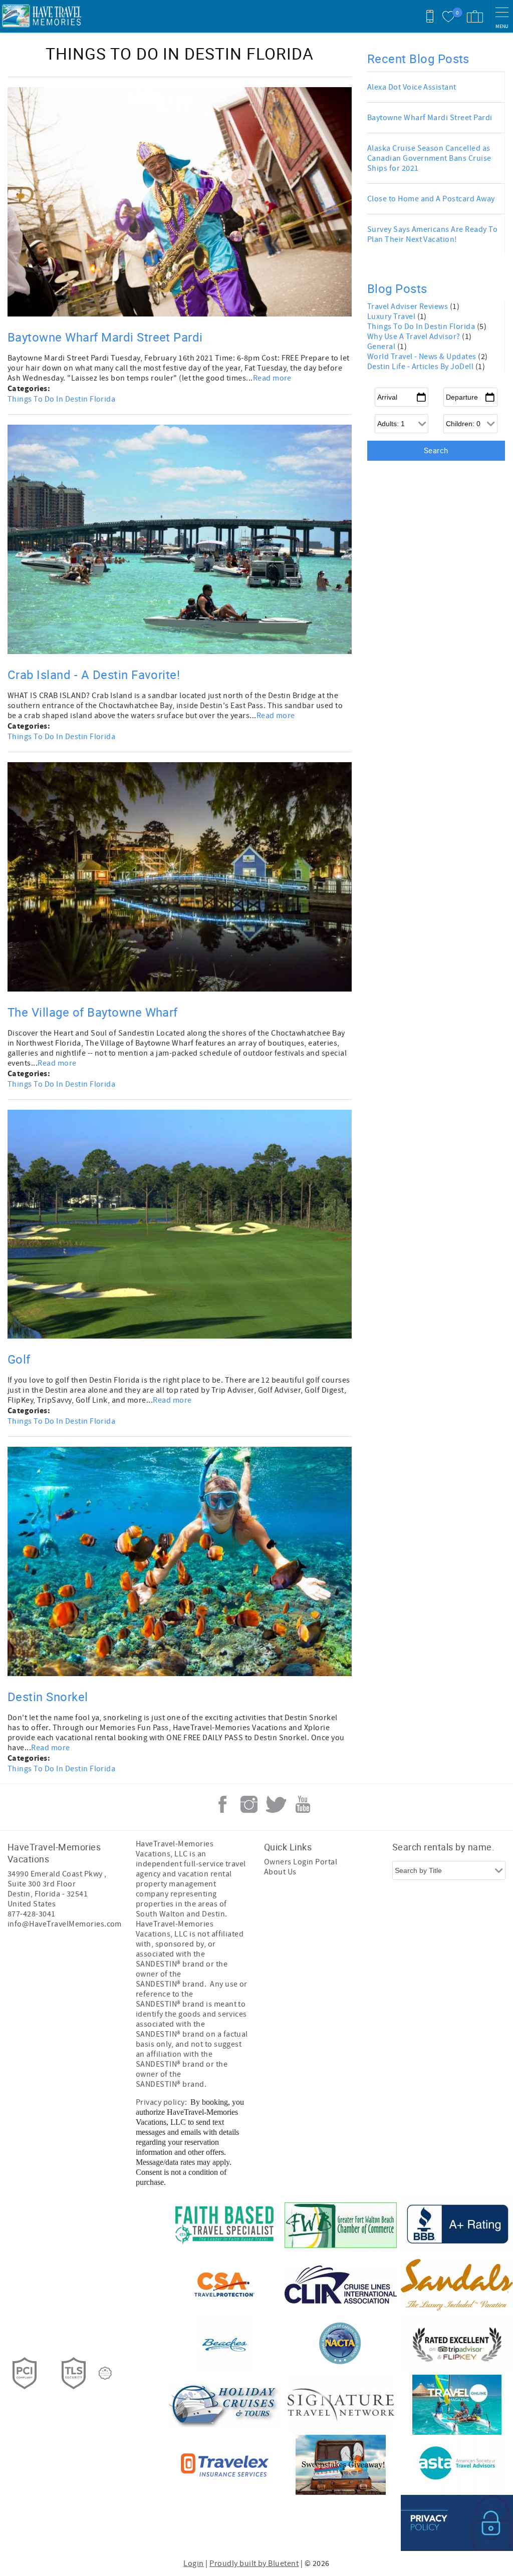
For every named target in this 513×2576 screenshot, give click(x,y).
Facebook (222, 1804)
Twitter (276, 1804)
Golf (19, 1359)
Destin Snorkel (48, 1697)
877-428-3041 (32, 1914)
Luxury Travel (392, 316)
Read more (272, 378)
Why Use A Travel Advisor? (415, 337)
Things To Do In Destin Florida (61, 399)
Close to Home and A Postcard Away (431, 199)
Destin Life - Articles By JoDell (421, 367)
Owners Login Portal (301, 1862)
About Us (280, 1872)
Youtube (303, 1804)
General (382, 347)
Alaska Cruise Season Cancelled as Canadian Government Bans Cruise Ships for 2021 (429, 158)
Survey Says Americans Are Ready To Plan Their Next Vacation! (432, 234)
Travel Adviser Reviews (409, 306)
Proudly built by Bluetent (254, 2563)
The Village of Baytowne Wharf (93, 1012)
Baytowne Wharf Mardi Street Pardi (105, 337)
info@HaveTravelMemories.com (65, 1924)
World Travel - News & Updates (423, 357)
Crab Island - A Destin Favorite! (94, 675)
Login (193, 2563)
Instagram (249, 1804)
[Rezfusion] (105, 2373)
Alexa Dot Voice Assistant (412, 87)
